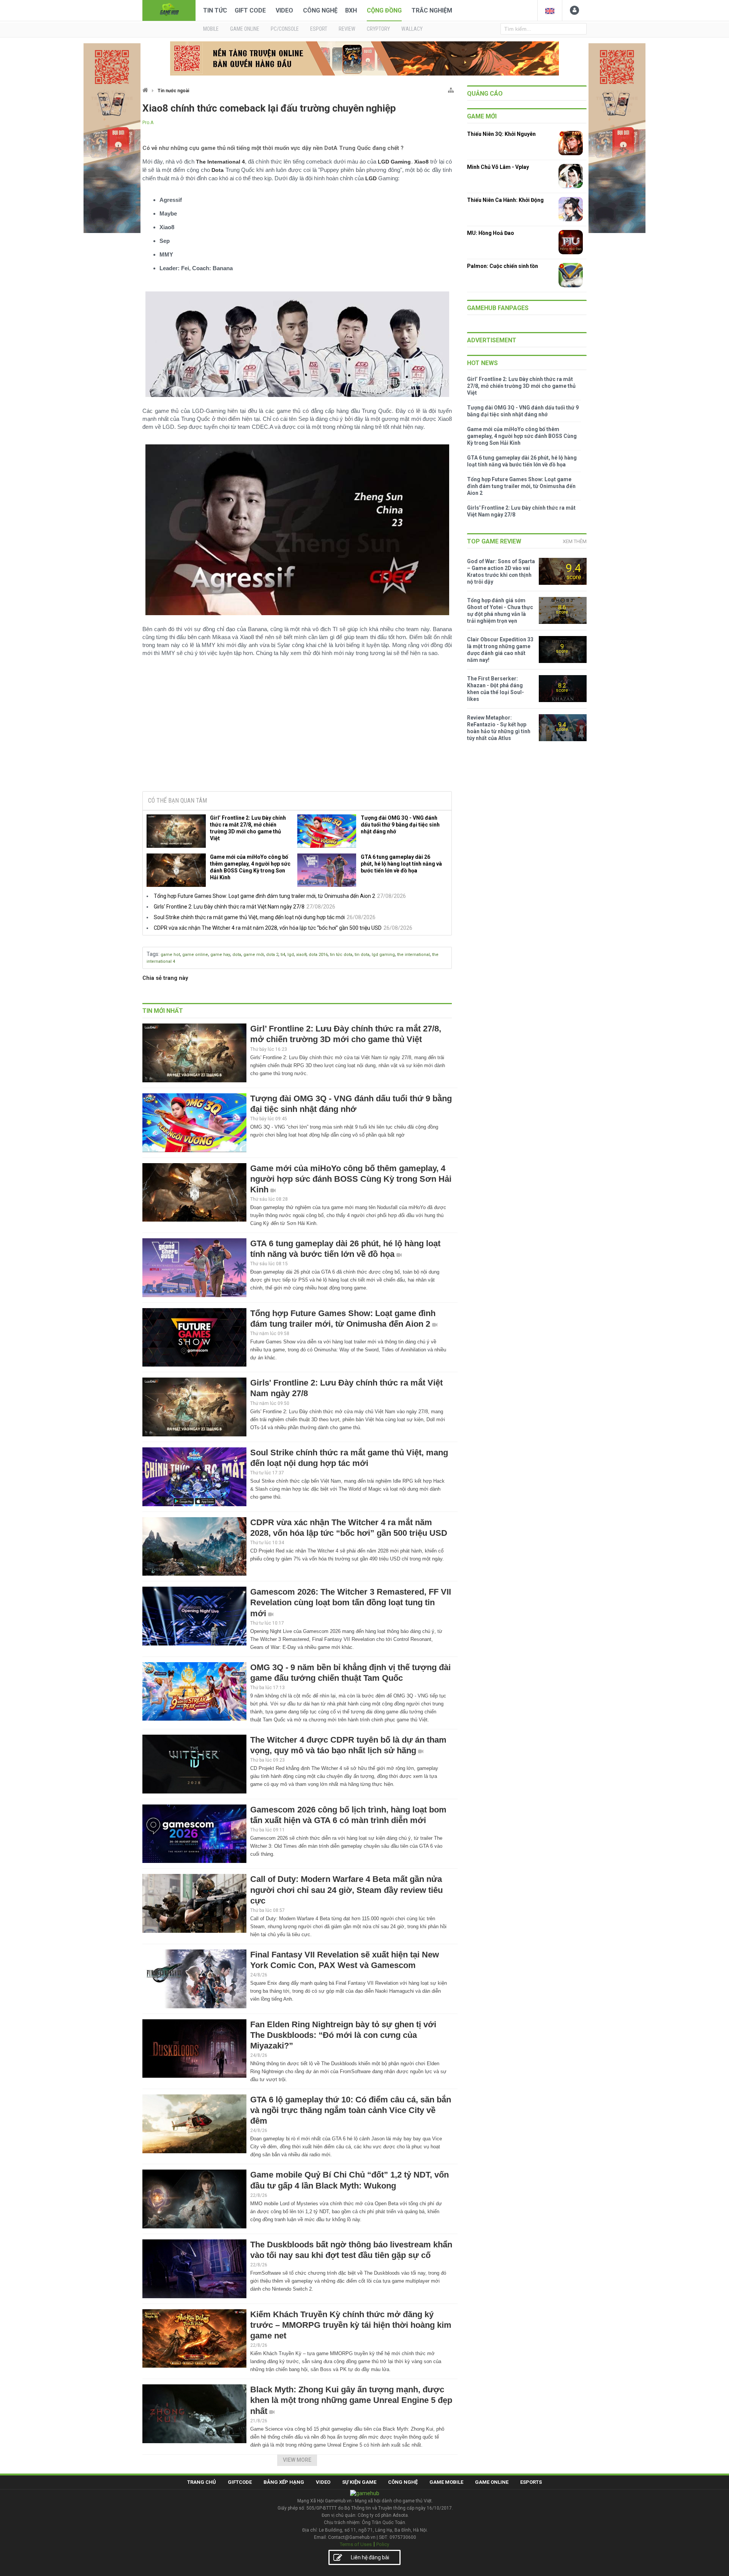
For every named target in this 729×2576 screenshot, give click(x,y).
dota (237, 955)
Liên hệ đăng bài (370, 2557)
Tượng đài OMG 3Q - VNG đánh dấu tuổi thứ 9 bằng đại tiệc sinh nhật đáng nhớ (400, 825)
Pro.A (148, 123)
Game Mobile (446, 2482)
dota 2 (272, 955)
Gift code (250, 10)
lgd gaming (383, 955)
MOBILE (211, 29)
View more (297, 2460)
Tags (152, 954)
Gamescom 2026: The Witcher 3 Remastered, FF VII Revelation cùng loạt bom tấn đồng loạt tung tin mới (351, 1602)
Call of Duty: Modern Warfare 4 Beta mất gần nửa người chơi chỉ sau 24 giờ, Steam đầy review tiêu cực (346, 1890)
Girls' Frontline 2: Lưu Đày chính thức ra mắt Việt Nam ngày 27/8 (229, 907)
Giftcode (240, 2482)
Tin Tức (215, 10)
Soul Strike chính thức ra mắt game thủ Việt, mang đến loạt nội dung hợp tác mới (249, 917)
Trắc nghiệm (432, 10)
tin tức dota (341, 955)
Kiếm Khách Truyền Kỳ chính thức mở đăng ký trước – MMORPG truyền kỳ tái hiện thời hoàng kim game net (351, 2325)
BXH (351, 10)
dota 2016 (318, 955)
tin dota (362, 955)
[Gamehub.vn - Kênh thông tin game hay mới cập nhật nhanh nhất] (169, 10)
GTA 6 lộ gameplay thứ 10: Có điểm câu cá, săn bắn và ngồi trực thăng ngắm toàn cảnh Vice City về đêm (351, 2110)
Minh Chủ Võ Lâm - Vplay (498, 167)
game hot (170, 955)
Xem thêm (575, 541)
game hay (220, 955)
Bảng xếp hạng (284, 2482)
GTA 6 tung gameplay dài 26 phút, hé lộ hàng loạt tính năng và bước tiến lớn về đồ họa (401, 864)
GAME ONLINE (245, 29)
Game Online (492, 2482)
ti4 (283, 955)
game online (195, 955)
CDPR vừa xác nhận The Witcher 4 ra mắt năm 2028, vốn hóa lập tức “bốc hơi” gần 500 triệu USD (268, 928)
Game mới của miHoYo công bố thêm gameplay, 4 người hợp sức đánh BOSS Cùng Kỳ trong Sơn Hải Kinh (250, 867)
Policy (383, 2544)
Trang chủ (202, 2482)
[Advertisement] (297, 727)
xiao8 (301, 955)
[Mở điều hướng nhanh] (451, 89)
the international (413, 955)
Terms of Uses (356, 2544)
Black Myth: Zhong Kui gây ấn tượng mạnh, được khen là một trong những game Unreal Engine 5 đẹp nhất (351, 2400)
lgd (291, 955)
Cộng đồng (384, 10)
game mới (254, 955)
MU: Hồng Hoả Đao (491, 233)
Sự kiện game (359, 2482)
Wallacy (412, 29)
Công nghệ (320, 10)
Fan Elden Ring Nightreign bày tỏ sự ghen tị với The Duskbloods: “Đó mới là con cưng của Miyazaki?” (343, 2035)
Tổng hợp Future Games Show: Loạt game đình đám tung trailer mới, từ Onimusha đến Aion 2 (264, 896)
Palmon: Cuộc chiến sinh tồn (503, 266)
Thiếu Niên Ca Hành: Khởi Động (505, 200)
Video (284, 10)
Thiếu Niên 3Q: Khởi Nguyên (501, 134)
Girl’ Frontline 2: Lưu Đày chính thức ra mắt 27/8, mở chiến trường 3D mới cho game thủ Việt (248, 828)
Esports (531, 2482)
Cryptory (378, 29)
